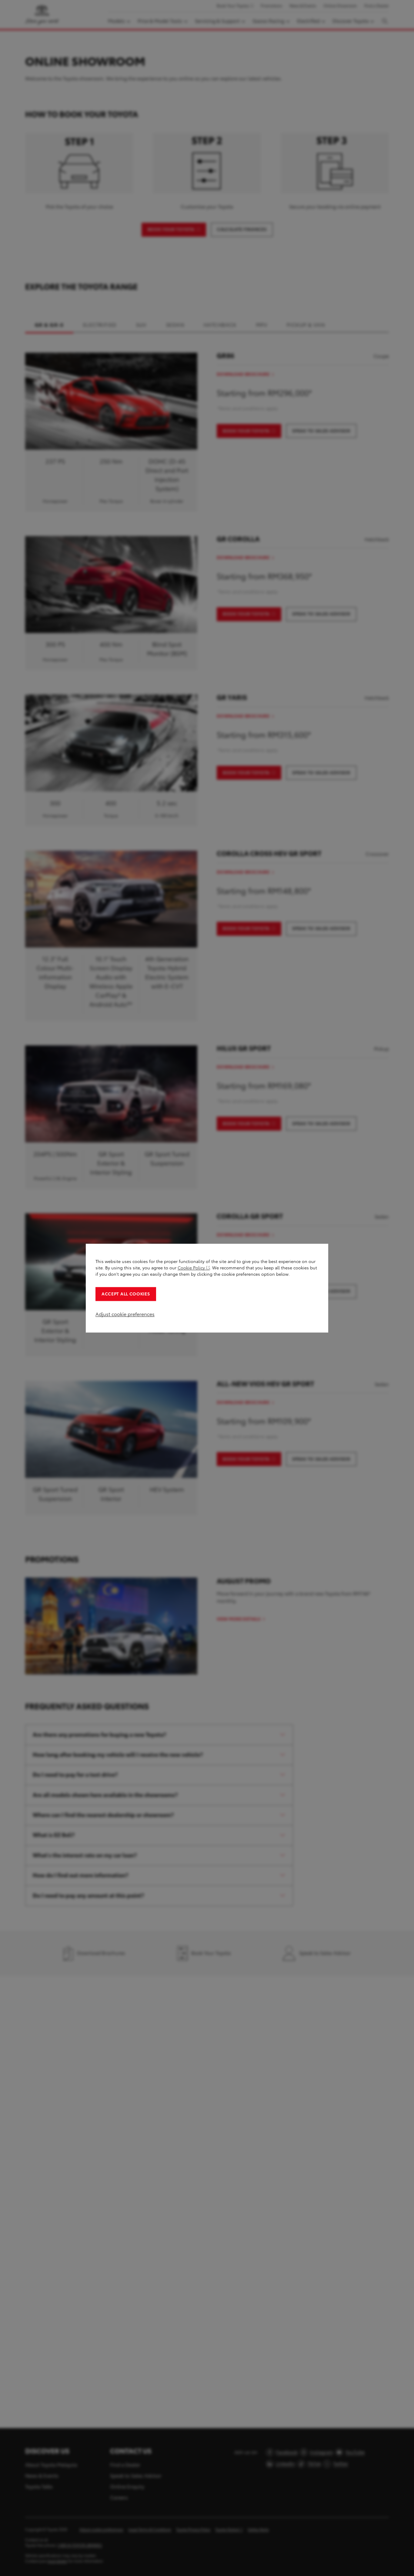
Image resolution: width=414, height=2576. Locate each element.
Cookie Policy (191, 1268)
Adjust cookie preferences (125, 1314)
